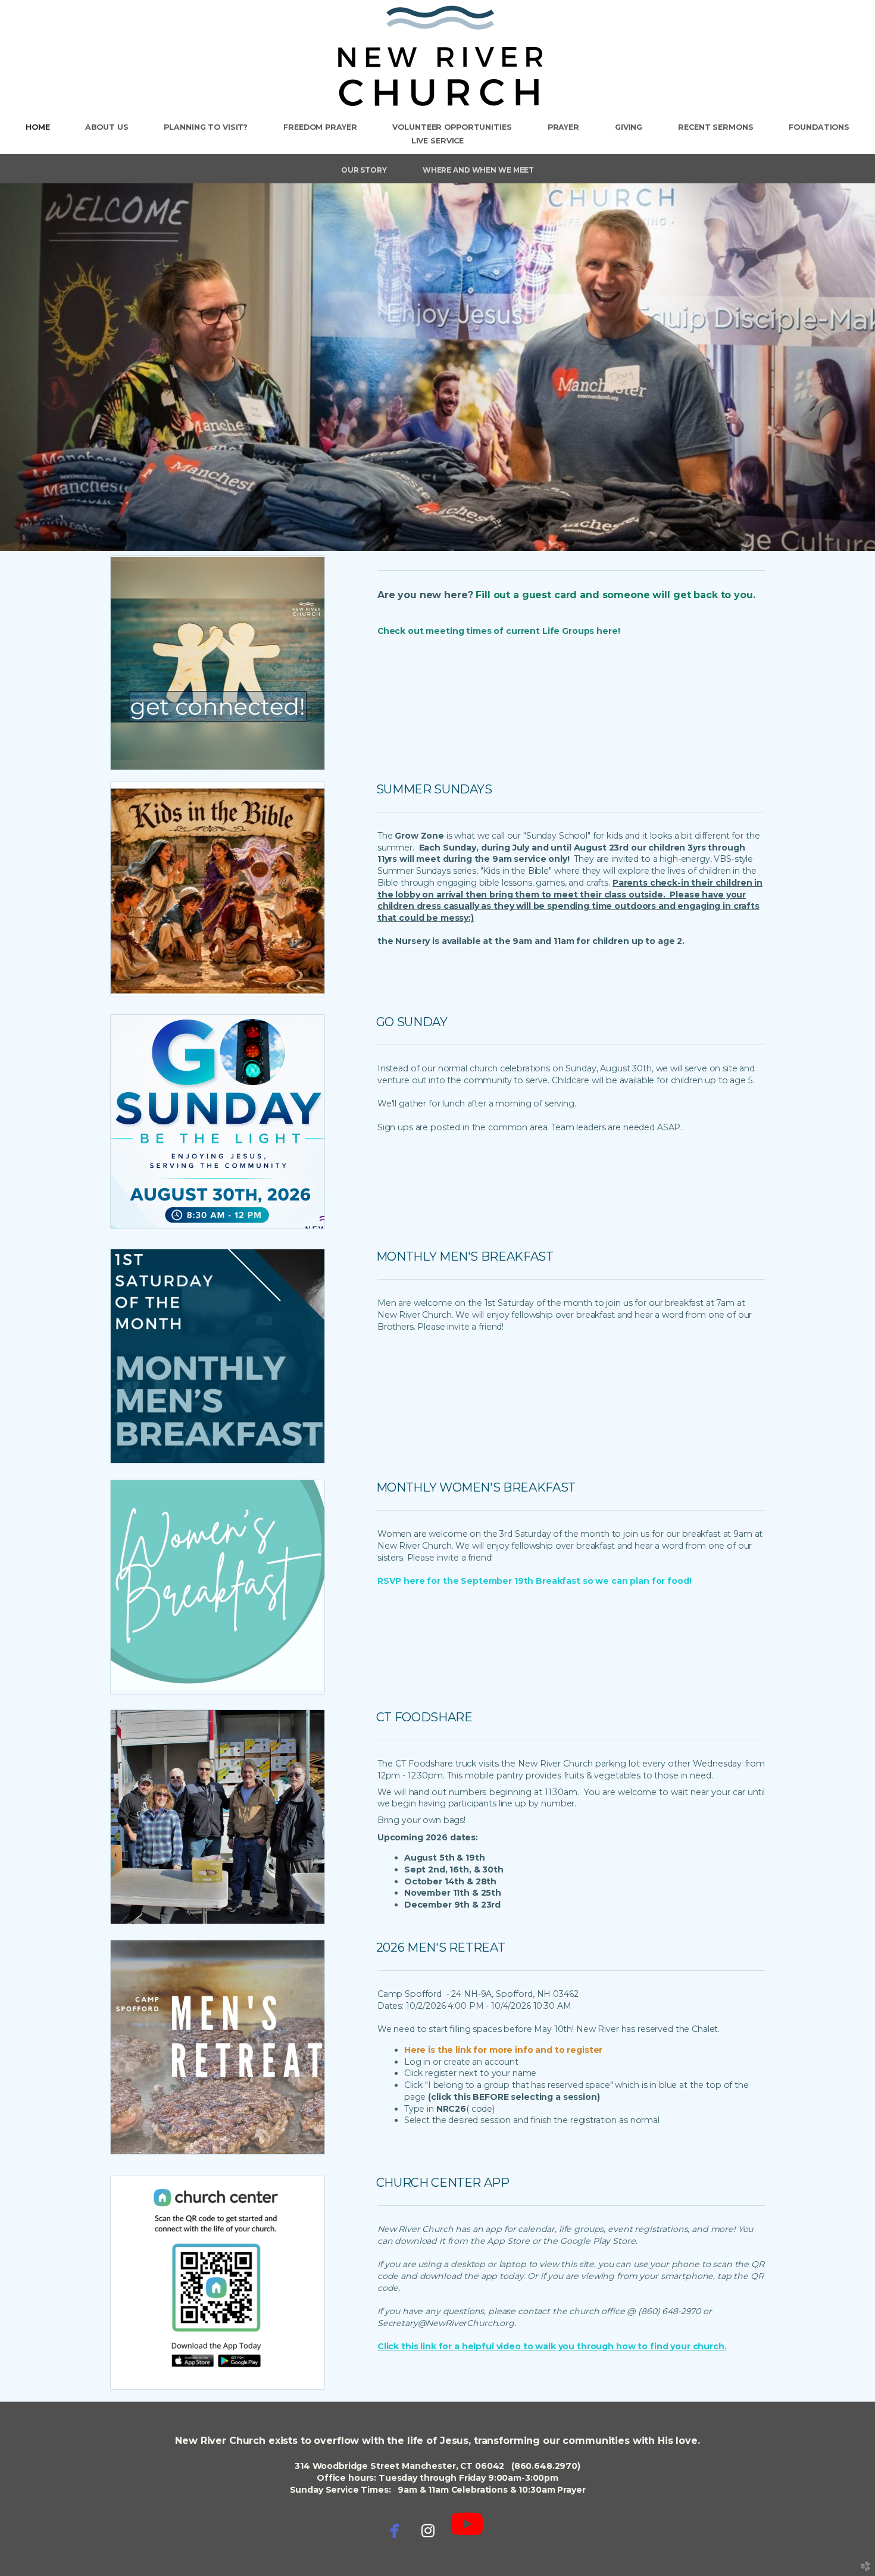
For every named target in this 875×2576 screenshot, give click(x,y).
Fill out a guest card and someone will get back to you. (615, 595)
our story (364, 170)
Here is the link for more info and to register (504, 2050)
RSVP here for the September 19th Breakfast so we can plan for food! (535, 1581)
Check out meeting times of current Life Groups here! (499, 631)
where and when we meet (478, 170)
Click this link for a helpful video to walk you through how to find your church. (552, 2346)
